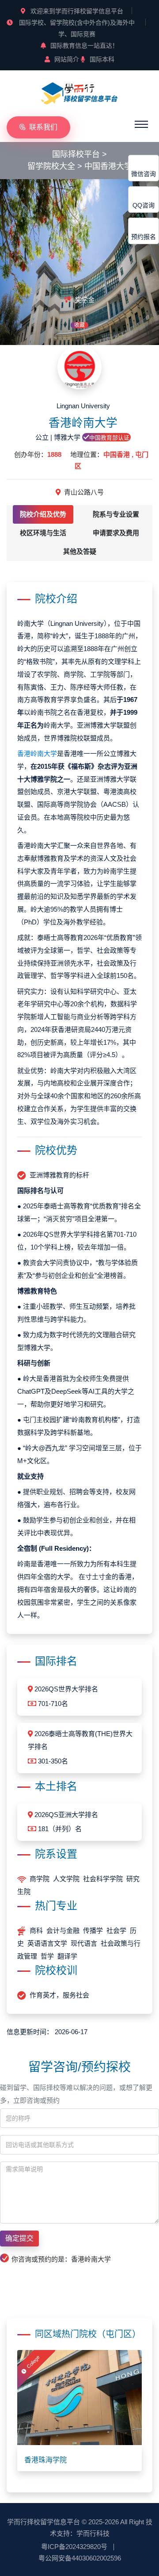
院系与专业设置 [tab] (116, 514)
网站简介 (67, 59)
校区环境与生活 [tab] (43, 533)
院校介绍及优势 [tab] (43, 514)
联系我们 (43, 127)
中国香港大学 (108, 166)
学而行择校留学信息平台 (44, 2522)
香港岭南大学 (37, 753)
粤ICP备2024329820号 (74, 2547)
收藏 (79, 325)
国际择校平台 (76, 154)
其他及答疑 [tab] (80, 551)
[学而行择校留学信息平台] (79, 93)
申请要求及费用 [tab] (116, 533)
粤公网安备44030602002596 (80, 2558)
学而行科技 (93, 2533)
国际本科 (102, 59)
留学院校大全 (51, 166)
